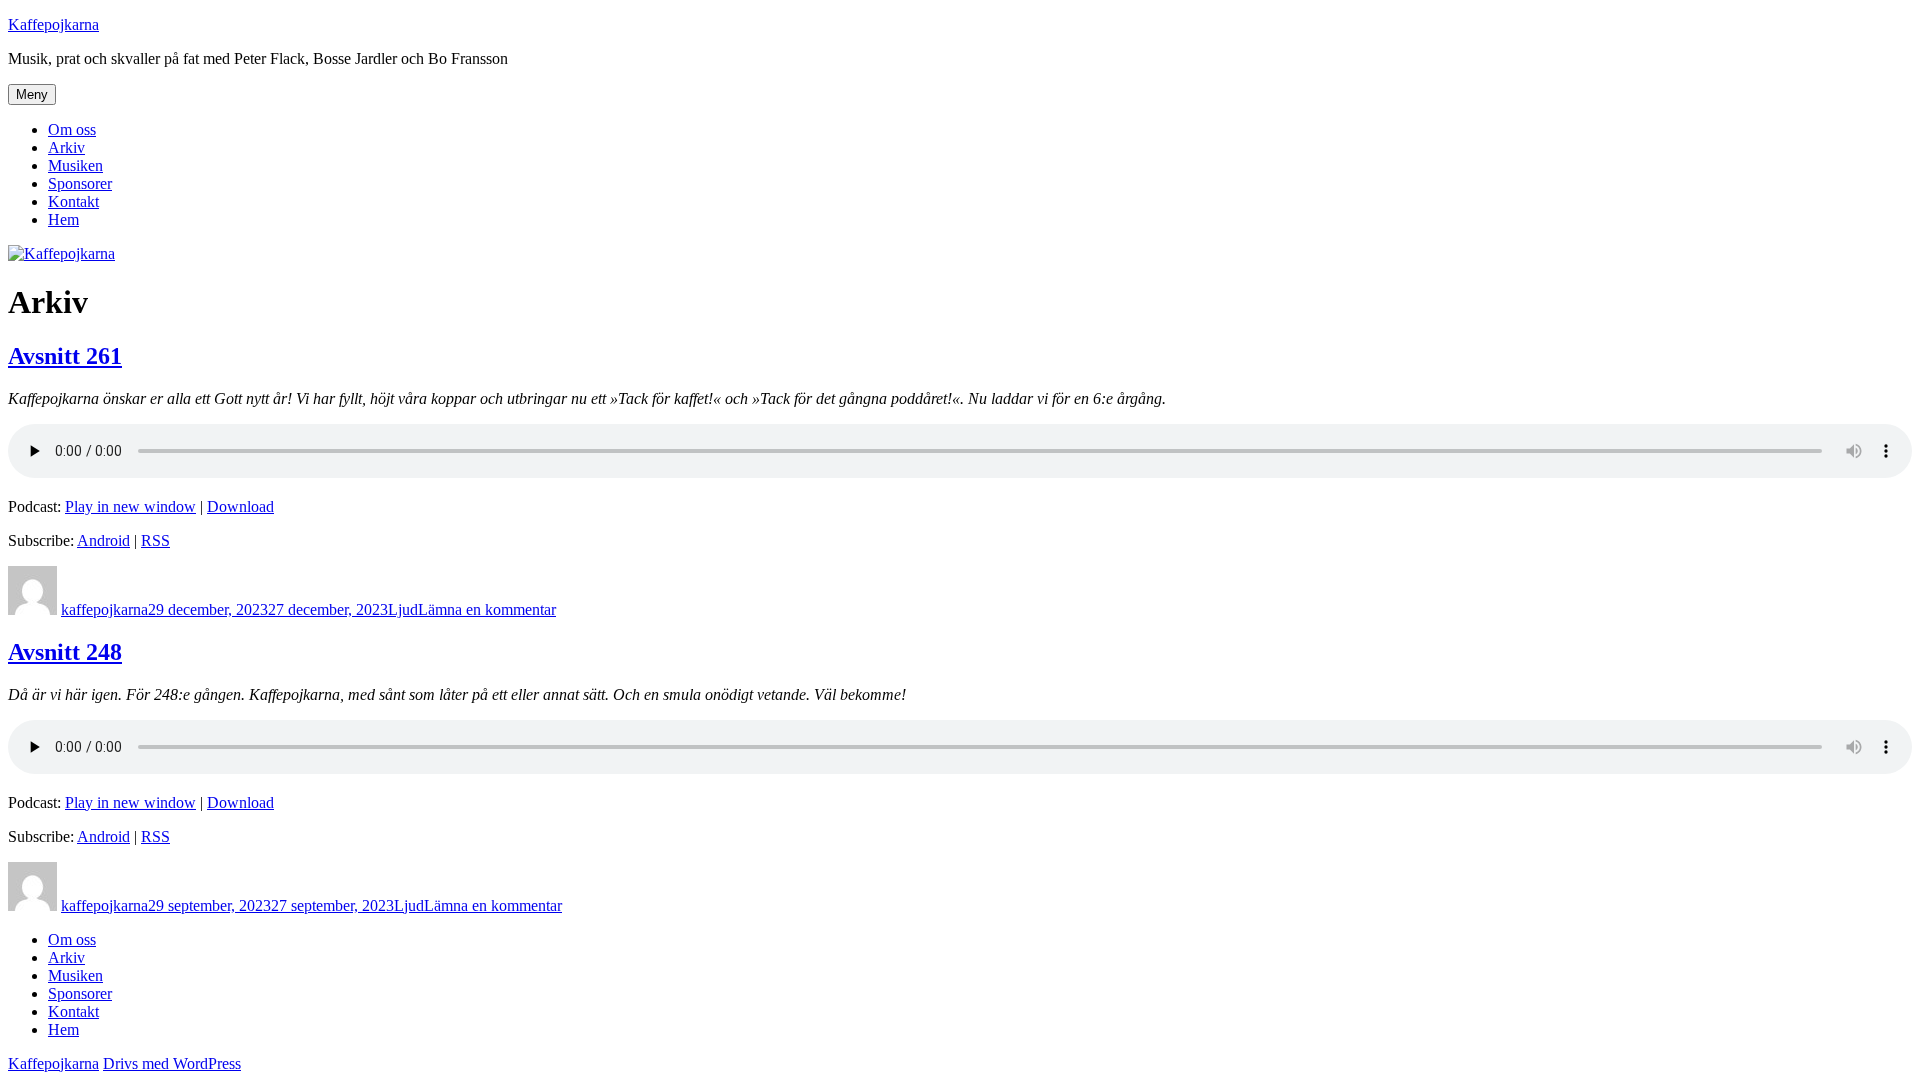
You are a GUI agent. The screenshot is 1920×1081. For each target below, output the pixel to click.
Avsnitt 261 (65, 356)
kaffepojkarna (104, 609)
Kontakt (73, 201)
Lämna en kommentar (487, 609)
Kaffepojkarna (53, 24)
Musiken (75, 165)
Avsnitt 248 (65, 652)
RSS (155, 540)
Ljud (403, 609)
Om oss (72, 129)
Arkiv (66, 147)
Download (240, 506)
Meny (32, 94)
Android (103, 540)
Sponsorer (80, 183)
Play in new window (130, 506)
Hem (63, 219)
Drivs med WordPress (172, 1063)
